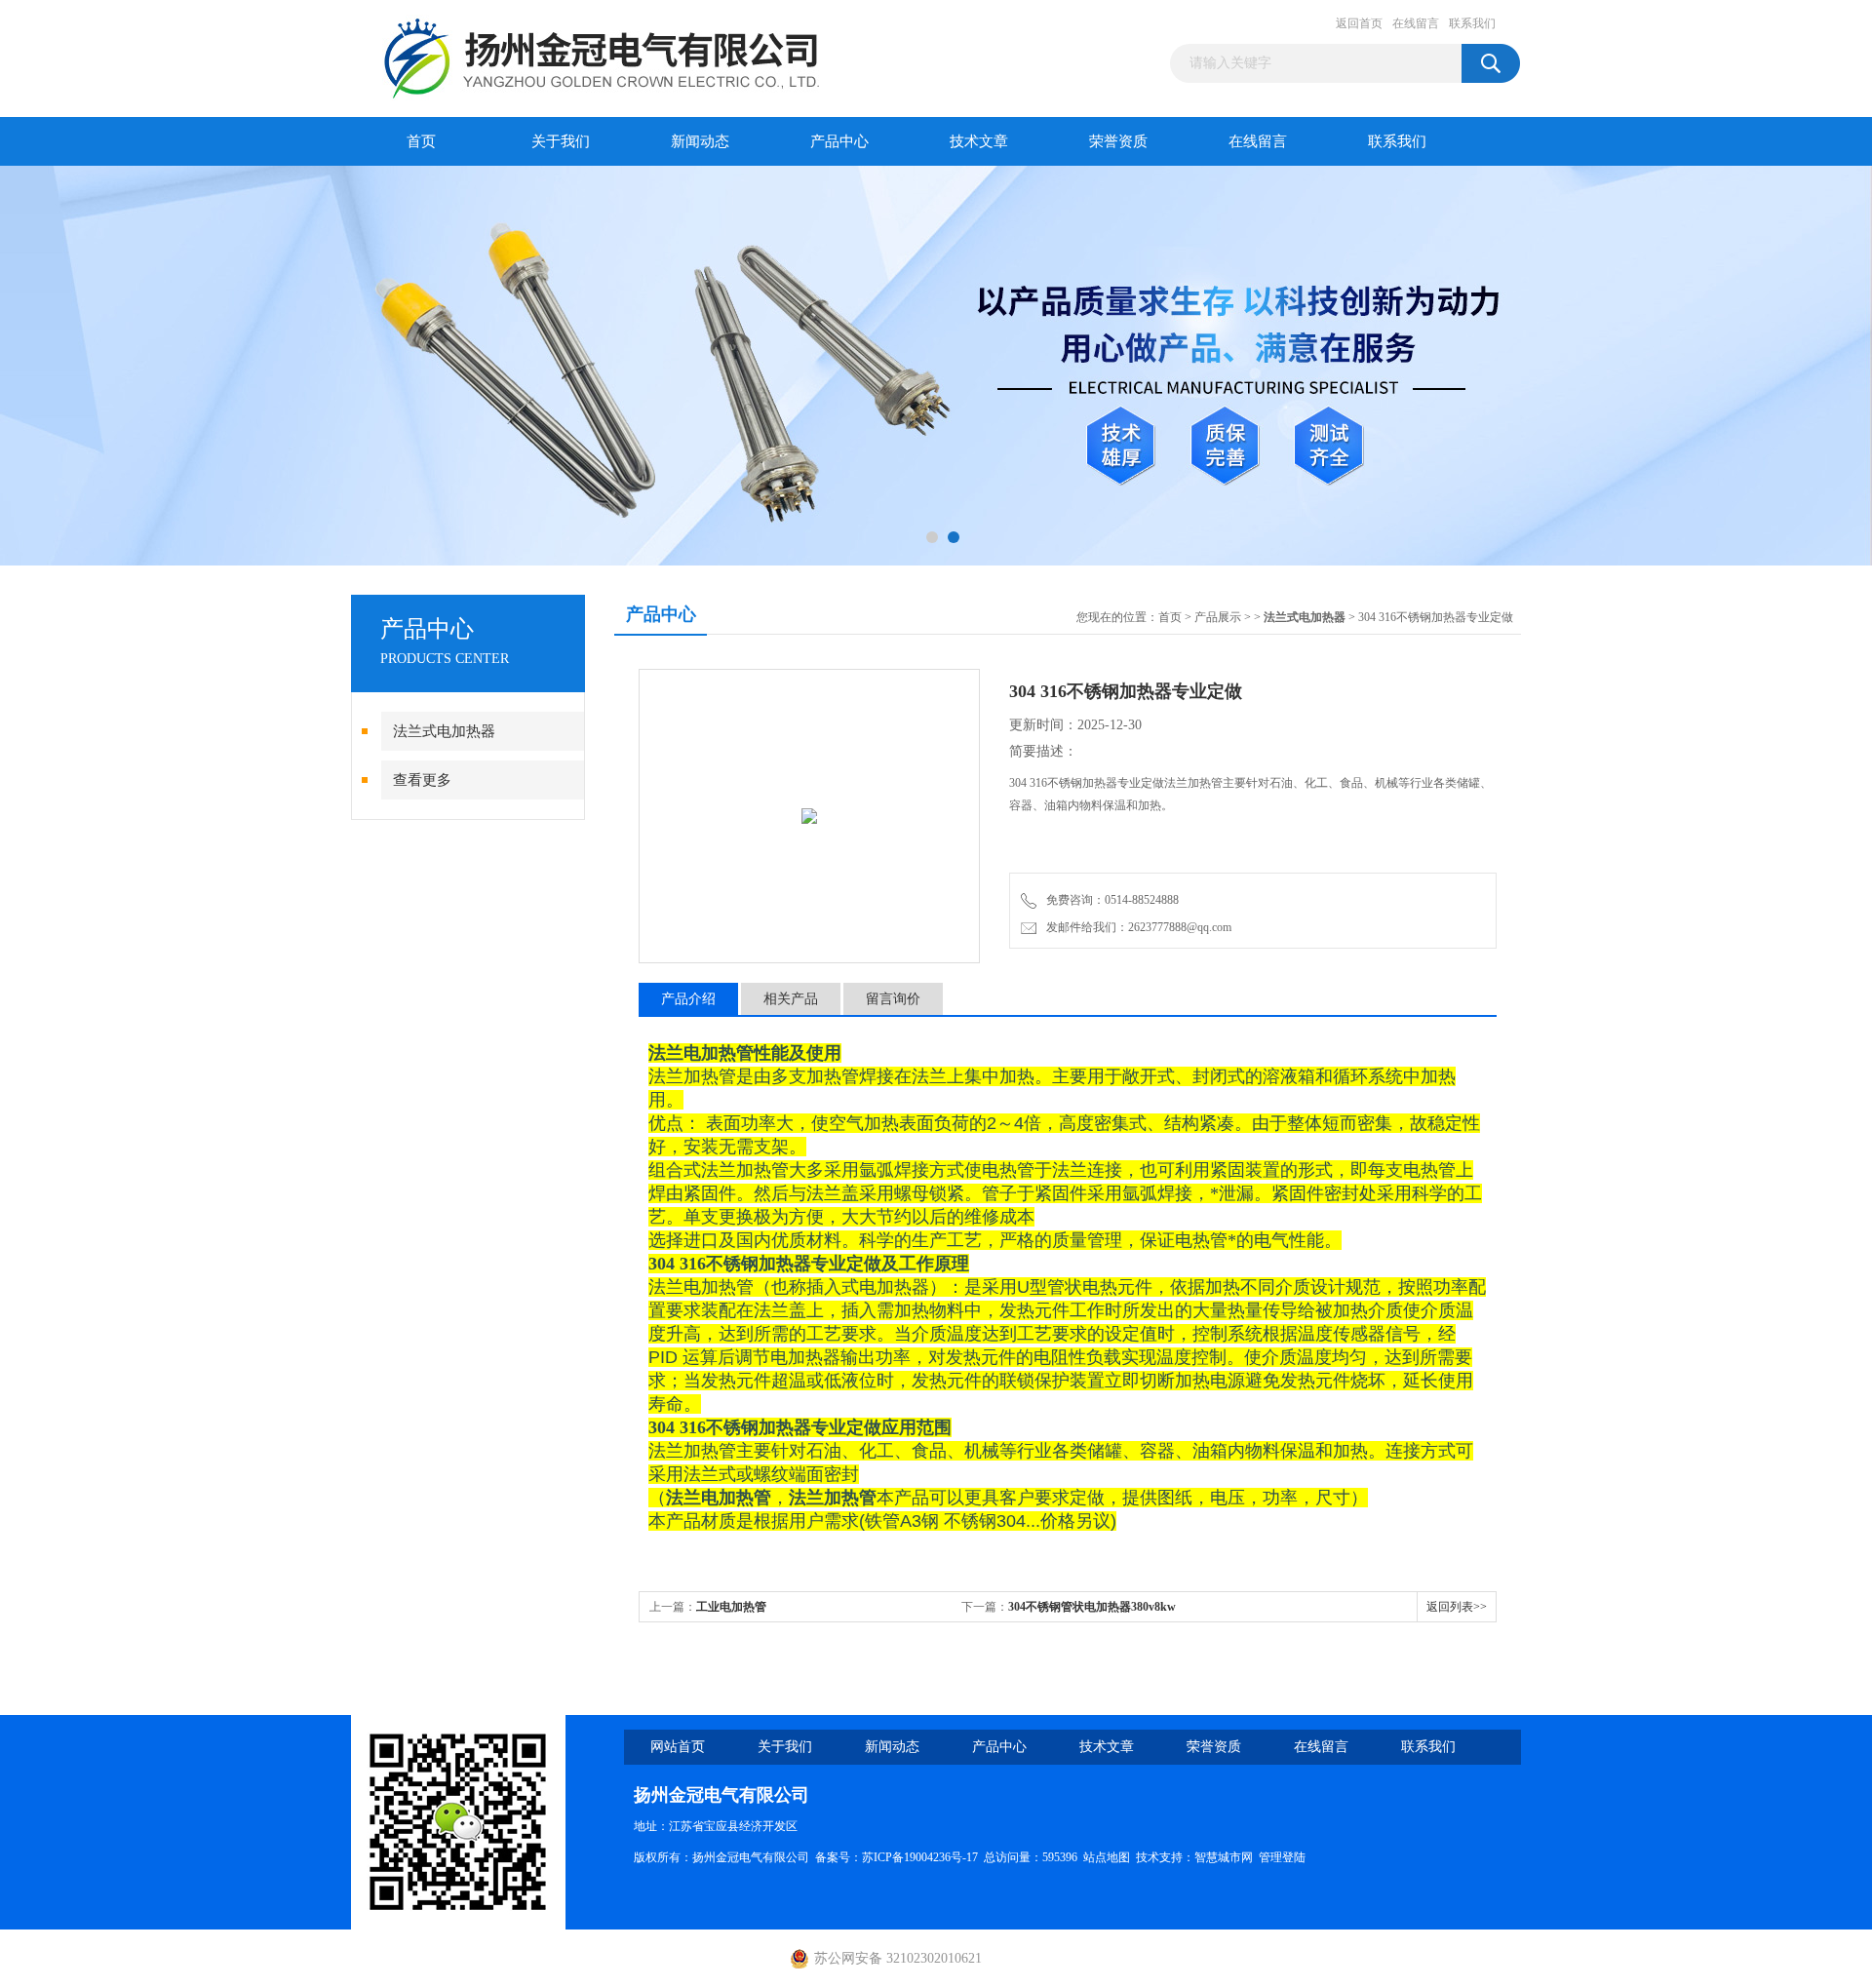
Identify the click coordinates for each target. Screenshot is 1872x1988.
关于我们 (561, 141)
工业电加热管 (731, 1607)
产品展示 (1218, 617)
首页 (421, 141)
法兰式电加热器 (444, 731)
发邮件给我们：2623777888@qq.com (1136, 927)
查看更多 (422, 780)
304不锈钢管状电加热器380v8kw (1092, 1607)
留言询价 (893, 999)
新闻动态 (700, 141)
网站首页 (678, 1747)
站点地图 (1107, 1857)
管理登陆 (1282, 1857)
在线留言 (1416, 23)
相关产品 (791, 999)
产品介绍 (688, 999)
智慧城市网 (1224, 1857)
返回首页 (1359, 23)
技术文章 (979, 141)
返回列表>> (1457, 1607)
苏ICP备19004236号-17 (920, 1857)
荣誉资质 (1118, 141)
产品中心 (839, 141)
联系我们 (1472, 23)
